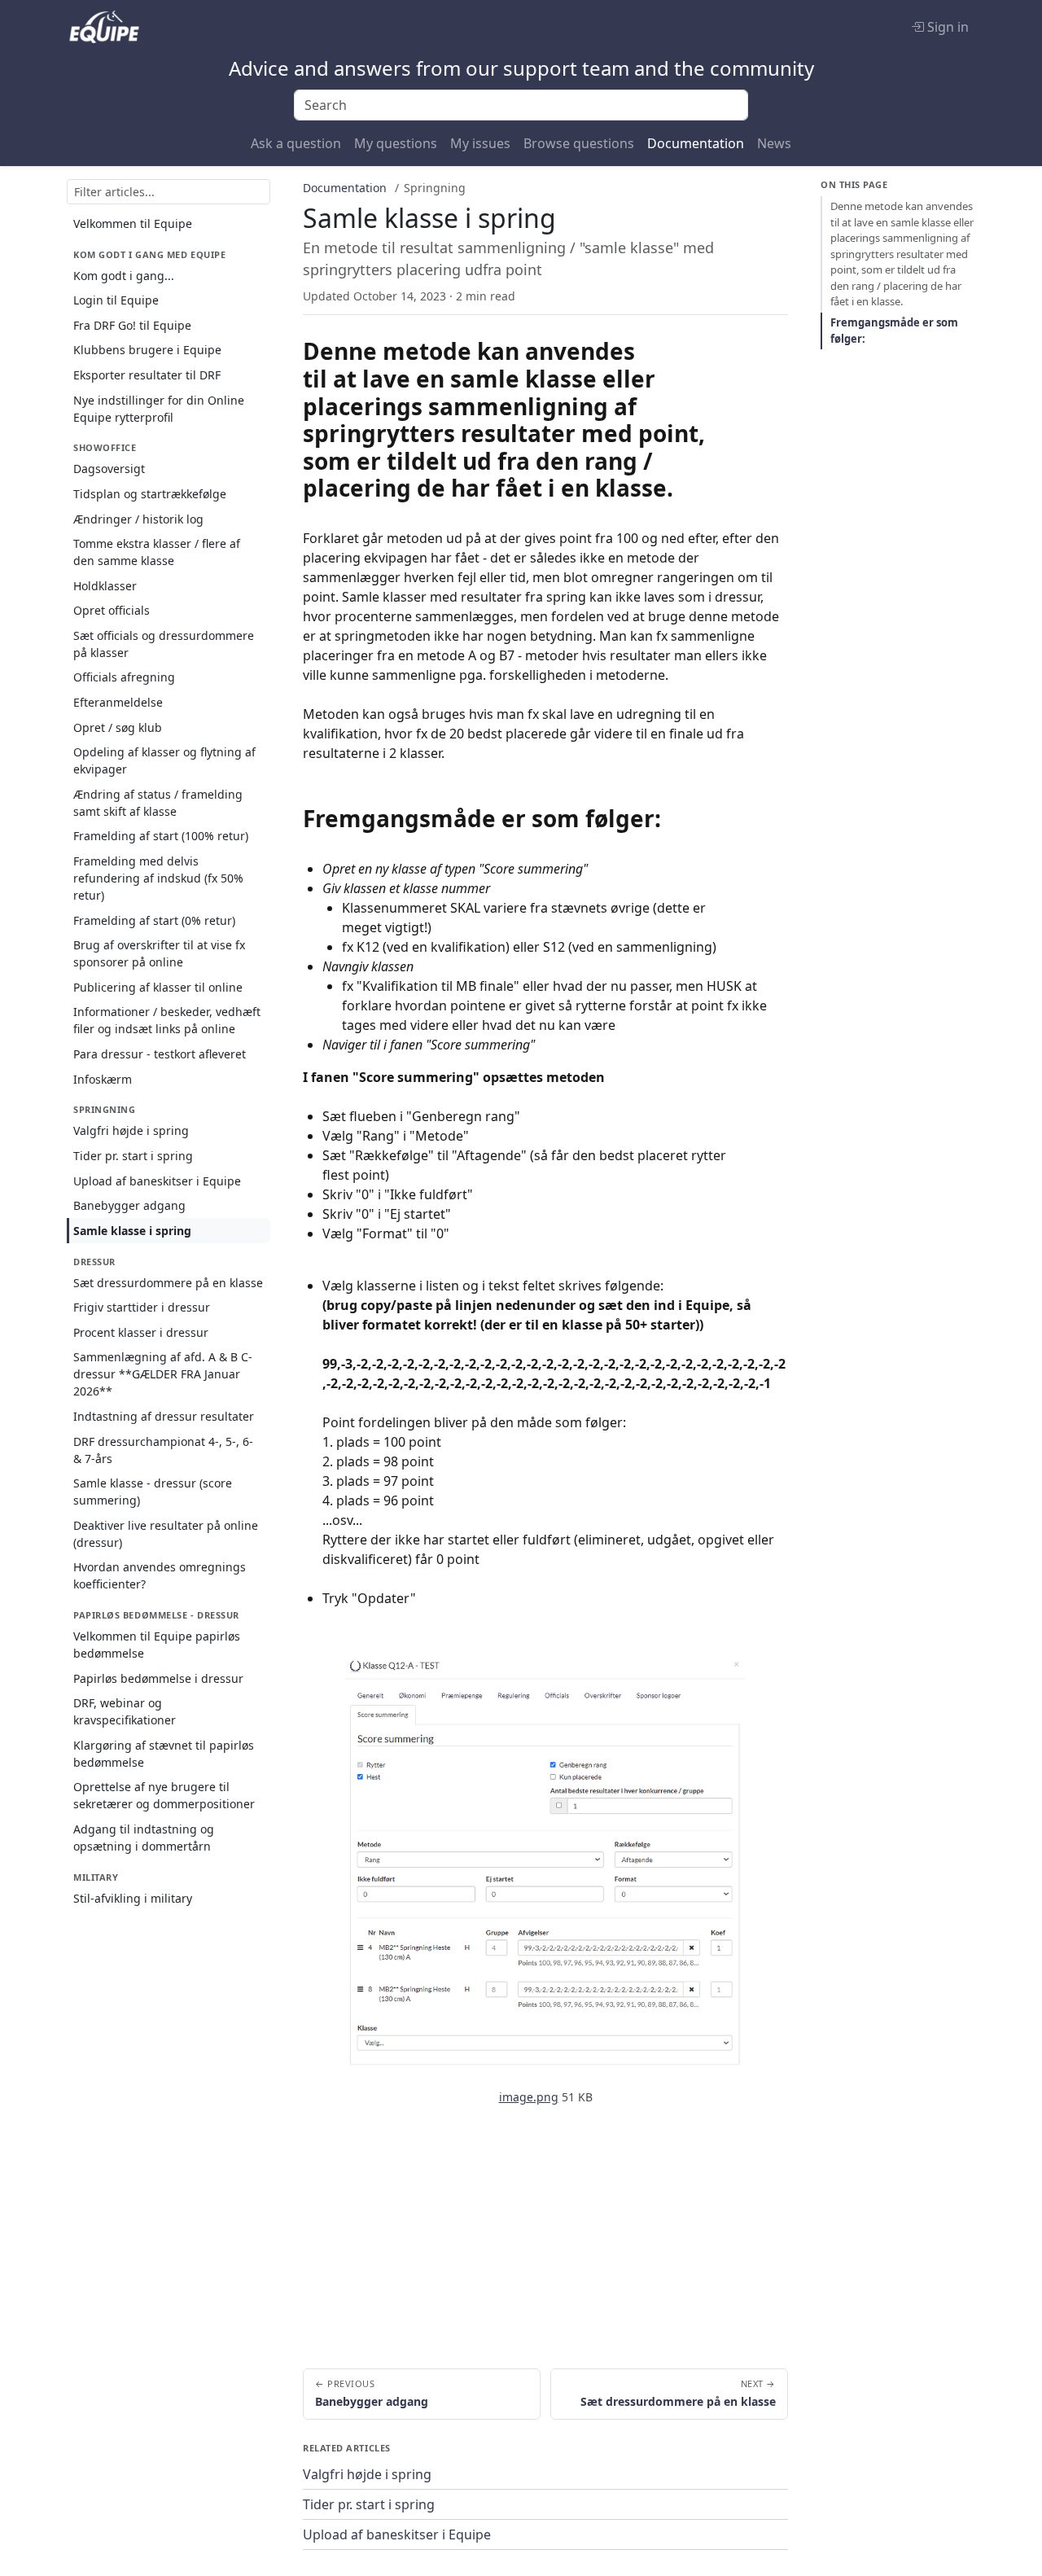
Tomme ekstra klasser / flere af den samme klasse (157, 552)
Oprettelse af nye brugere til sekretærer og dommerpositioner (164, 1795)
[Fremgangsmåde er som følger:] (676, 818)
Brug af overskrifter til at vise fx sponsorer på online (159, 953)
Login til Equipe (116, 300)
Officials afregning (124, 677)
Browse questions (579, 143)
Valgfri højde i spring (131, 1130)
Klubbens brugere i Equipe (147, 350)
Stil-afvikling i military (133, 1898)
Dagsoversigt (109, 469)
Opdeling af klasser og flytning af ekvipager (164, 760)
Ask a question (296, 143)
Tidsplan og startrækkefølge (150, 494)
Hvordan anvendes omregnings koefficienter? (160, 1575)
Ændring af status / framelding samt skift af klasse (158, 803)
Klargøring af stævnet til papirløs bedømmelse (164, 1754)
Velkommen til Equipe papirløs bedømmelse (157, 1645)
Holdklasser (105, 586)
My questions (396, 143)
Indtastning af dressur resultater (164, 1416)
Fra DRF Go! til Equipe (132, 325)
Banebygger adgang (129, 1205)
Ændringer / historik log (138, 519)
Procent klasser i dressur (141, 1332)
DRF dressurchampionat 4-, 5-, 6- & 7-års (163, 1450)
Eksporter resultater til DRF (147, 375)
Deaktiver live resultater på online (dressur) (166, 1534)
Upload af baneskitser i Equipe (157, 1181)
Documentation (696, 143)
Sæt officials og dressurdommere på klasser (164, 644)
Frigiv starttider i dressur (142, 1307)
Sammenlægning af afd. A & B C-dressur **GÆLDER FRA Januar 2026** (163, 1374)
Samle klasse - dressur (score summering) (153, 1492)
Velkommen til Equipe (133, 223)
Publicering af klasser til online (158, 987)
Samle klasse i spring (132, 1231)
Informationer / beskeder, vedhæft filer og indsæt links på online (167, 1020)
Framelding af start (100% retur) (161, 836)
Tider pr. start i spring (133, 1156)
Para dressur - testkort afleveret (160, 1054)
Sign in (946, 27)
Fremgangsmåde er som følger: (894, 331)
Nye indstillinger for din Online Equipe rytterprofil (159, 409)
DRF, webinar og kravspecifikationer (125, 1711)
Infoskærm (103, 1079)
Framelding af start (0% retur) (154, 920)
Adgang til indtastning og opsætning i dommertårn (144, 1838)
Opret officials (112, 610)
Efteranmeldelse (118, 702)
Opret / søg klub (118, 727)
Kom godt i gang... (124, 276)
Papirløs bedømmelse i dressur (158, 1678)
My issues (480, 143)
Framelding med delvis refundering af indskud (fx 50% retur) (158, 878)
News (774, 143)
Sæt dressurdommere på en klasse (168, 1283)
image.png (529, 2097)
